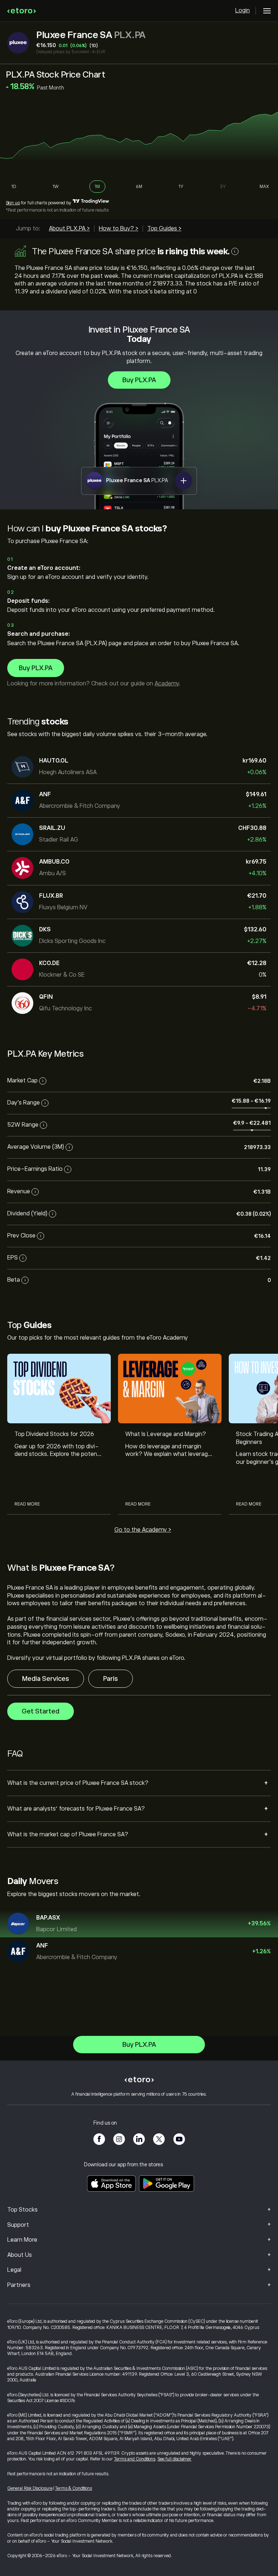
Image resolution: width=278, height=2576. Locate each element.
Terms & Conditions (73, 2488)
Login (243, 11)
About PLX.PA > (69, 229)
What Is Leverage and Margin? (166, 1434)
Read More (27, 1504)
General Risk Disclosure (30, 2488)
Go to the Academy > (143, 1530)
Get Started (41, 1711)
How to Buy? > (119, 229)
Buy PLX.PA (139, 380)
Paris (111, 1679)
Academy (167, 684)
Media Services (46, 1679)
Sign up (13, 203)
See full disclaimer (174, 2459)
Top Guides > (164, 229)
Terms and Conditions (135, 2459)
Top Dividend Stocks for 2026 (54, 1434)
